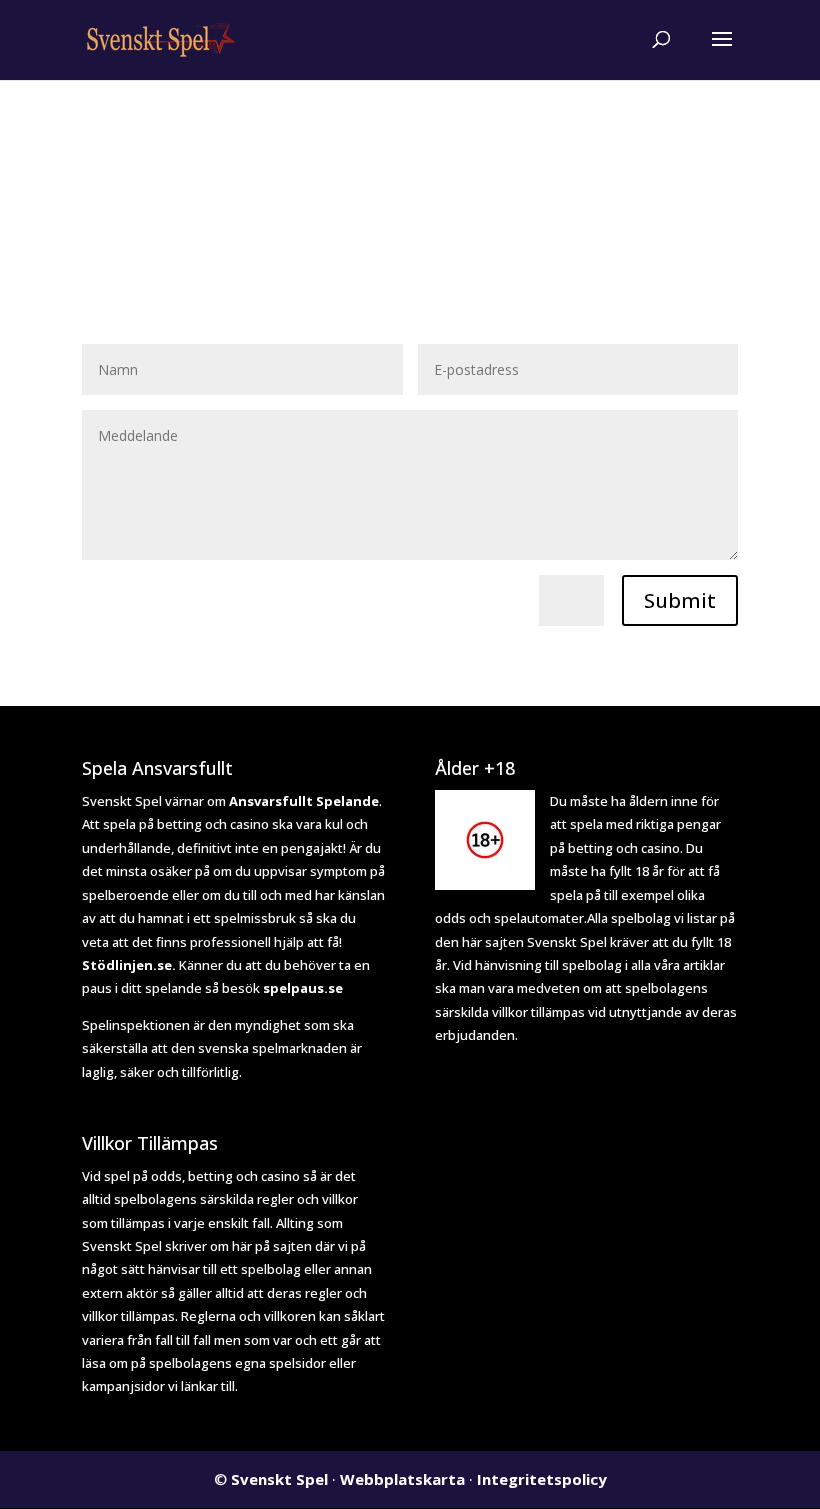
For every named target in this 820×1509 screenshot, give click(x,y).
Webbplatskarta (402, 1479)
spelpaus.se (303, 988)
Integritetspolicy (542, 1479)
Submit (680, 600)
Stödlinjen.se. (129, 965)
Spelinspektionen (136, 1025)
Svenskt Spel (279, 1479)
